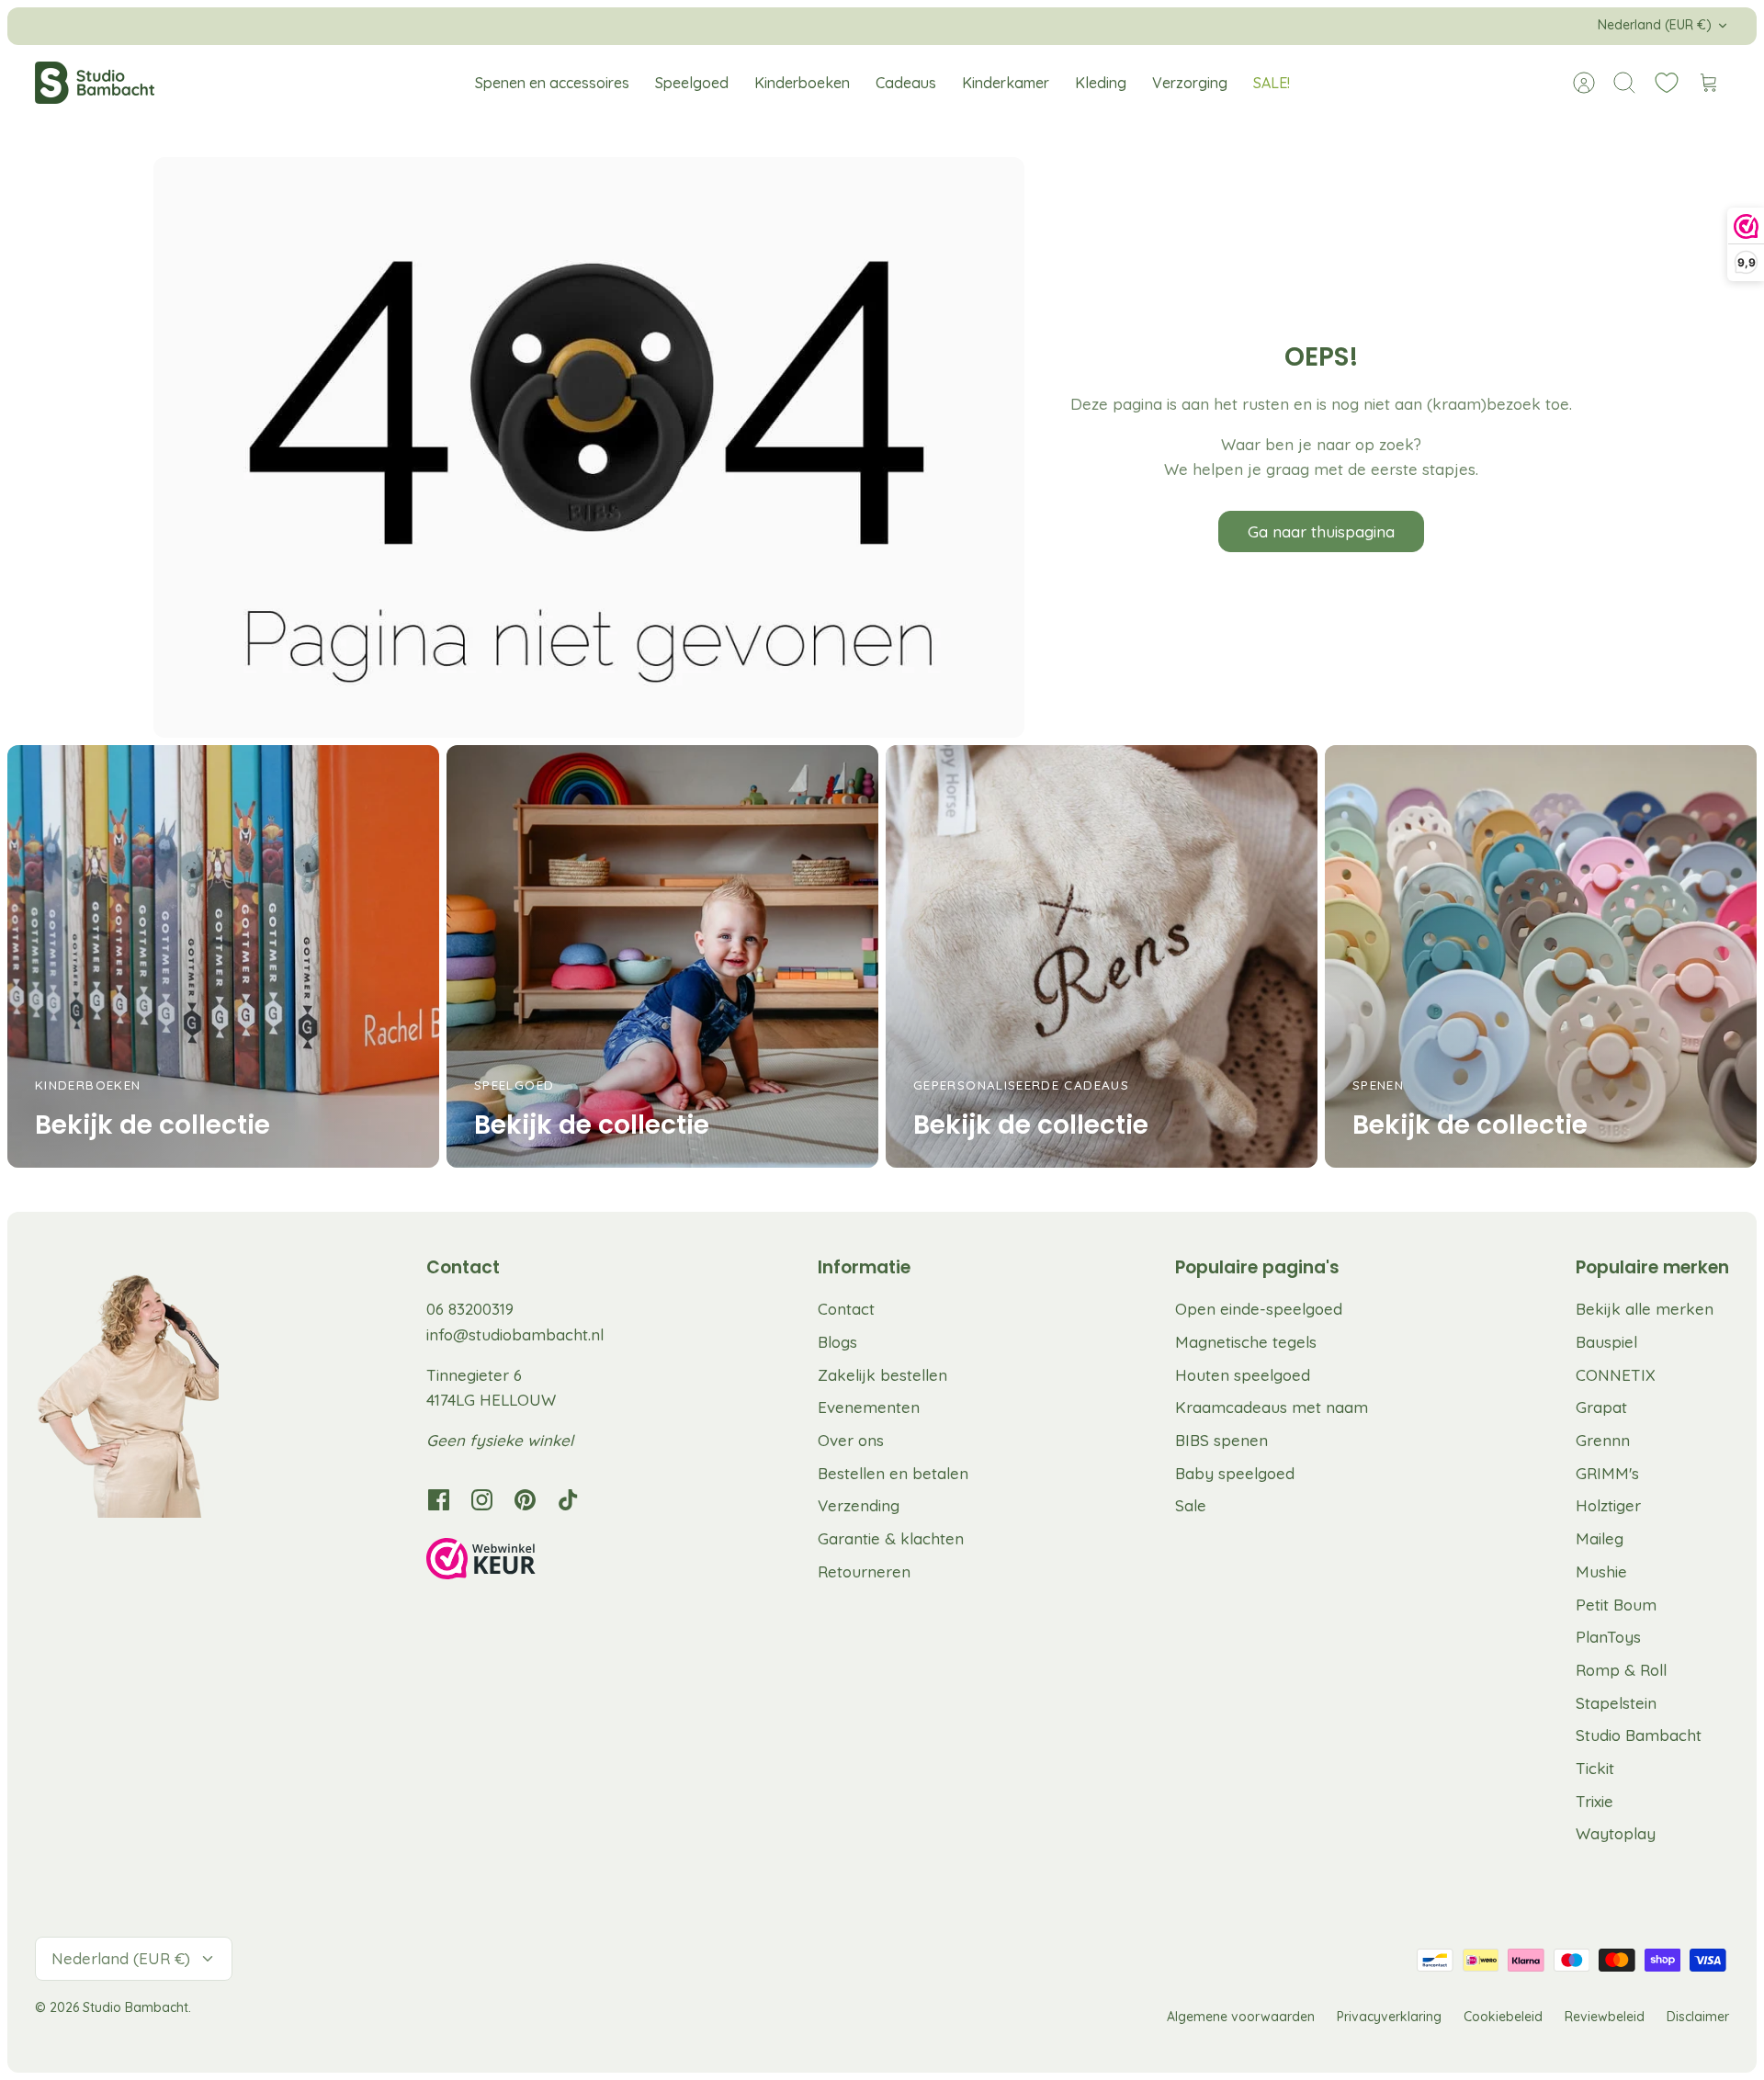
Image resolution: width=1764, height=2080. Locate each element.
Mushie (1601, 1571)
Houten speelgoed (1243, 1375)
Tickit (1595, 1768)
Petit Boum (1616, 1605)
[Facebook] (439, 1500)
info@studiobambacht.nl (515, 1334)
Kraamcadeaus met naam (1272, 1407)
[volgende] (1189, 26)
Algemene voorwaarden (1241, 2017)
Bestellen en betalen (893, 1473)
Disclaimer (1698, 2017)
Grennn (1603, 1440)
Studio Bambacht (1639, 1735)
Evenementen (869, 1407)
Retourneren (864, 1571)
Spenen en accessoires (552, 83)
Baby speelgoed (1235, 1473)
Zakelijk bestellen (882, 1375)
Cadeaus (906, 83)
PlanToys (1608, 1637)
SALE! (1272, 83)
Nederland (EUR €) (1655, 25)
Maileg (1600, 1538)
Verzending (859, 1505)
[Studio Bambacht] (95, 83)
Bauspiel (1606, 1342)
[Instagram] (482, 1500)
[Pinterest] (525, 1500)
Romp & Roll (1621, 1670)
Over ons (851, 1440)
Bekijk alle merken (1645, 1309)
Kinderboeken (802, 83)
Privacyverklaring (1389, 2017)
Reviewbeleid (1605, 2017)
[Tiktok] (568, 1500)
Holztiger (1608, 1505)
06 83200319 (470, 1309)
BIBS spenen (1221, 1440)
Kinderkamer (1006, 83)
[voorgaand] (575, 26)
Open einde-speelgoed (1259, 1309)
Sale (1191, 1505)
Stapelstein (1616, 1703)
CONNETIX (1616, 1375)
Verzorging (1190, 83)
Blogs (837, 1342)
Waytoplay (1616, 1833)
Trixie (1594, 1801)
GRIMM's (1607, 1473)
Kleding (1101, 83)
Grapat (1601, 1407)
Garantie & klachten (891, 1538)
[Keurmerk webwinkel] (518, 1562)
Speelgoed (692, 83)
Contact (846, 1309)
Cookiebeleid (1503, 2017)
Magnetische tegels (1246, 1342)
